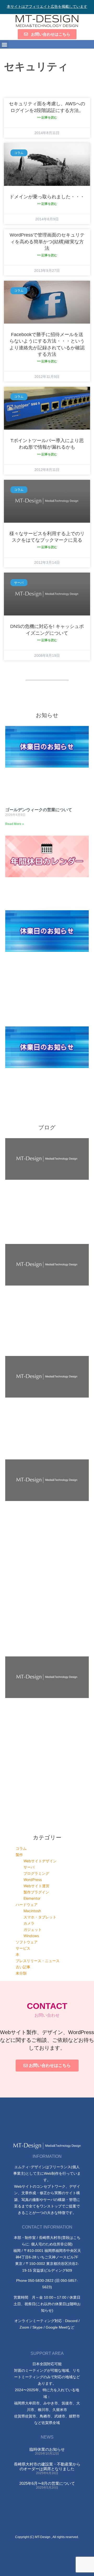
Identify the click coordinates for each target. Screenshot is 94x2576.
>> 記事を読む (47, 117)
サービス (23, 1948)
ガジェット (33, 1929)
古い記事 (23, 1967)
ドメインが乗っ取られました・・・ (47, 197)
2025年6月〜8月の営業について (47, 2483)
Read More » (15, 824)
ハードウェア (27, 1905)
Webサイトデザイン (40, 1861)
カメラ (29, 1923)
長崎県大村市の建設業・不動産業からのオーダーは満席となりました (47, 2466)
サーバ (29, 1867)
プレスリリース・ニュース (38, 1961)
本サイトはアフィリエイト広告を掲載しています (47, 6)
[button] (4, 44)
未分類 (21, 1973)
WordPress (33, 1880)
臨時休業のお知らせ (47, 2449)
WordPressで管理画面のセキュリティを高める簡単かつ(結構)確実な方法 (47, 241)
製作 (19, 1855)
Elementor (32, 1898)
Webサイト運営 (36, 1886)
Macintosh (32, 1911)
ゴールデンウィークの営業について (39, 810)
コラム (21, 1848)
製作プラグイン (36, 1892)
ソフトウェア (27, 1942)
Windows (31, 1936)
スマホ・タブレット (40, 1917)
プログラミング (36, 1873)
